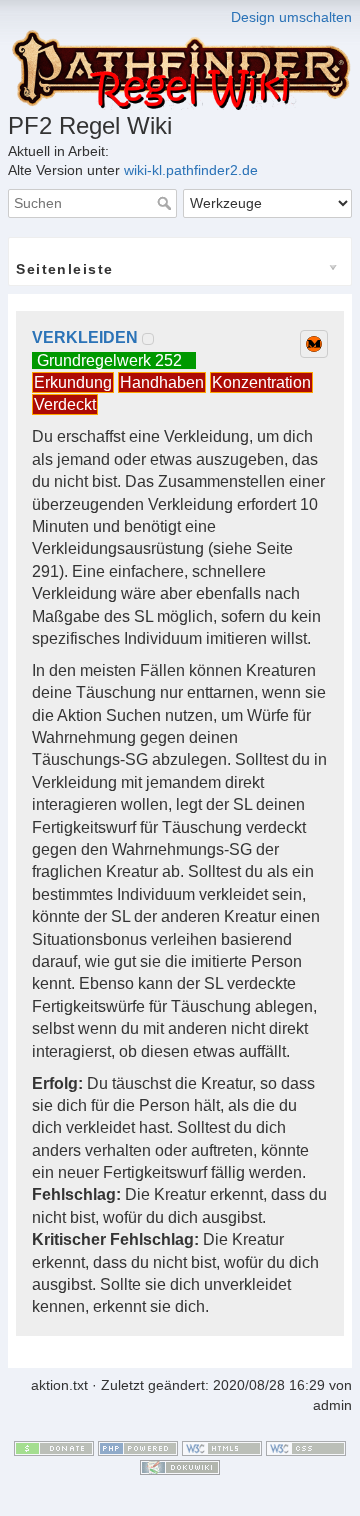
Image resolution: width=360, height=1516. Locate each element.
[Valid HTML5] (222, 1447)
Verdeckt (65, 404)
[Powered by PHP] (138, 1447)
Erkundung (73, 382)
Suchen (166, 203)
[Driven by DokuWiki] (180, 1467)
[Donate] (54, 1447)
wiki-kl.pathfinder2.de (191, 170)
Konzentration (261, 382)
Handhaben (162, 382)
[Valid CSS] (306, 1447)
